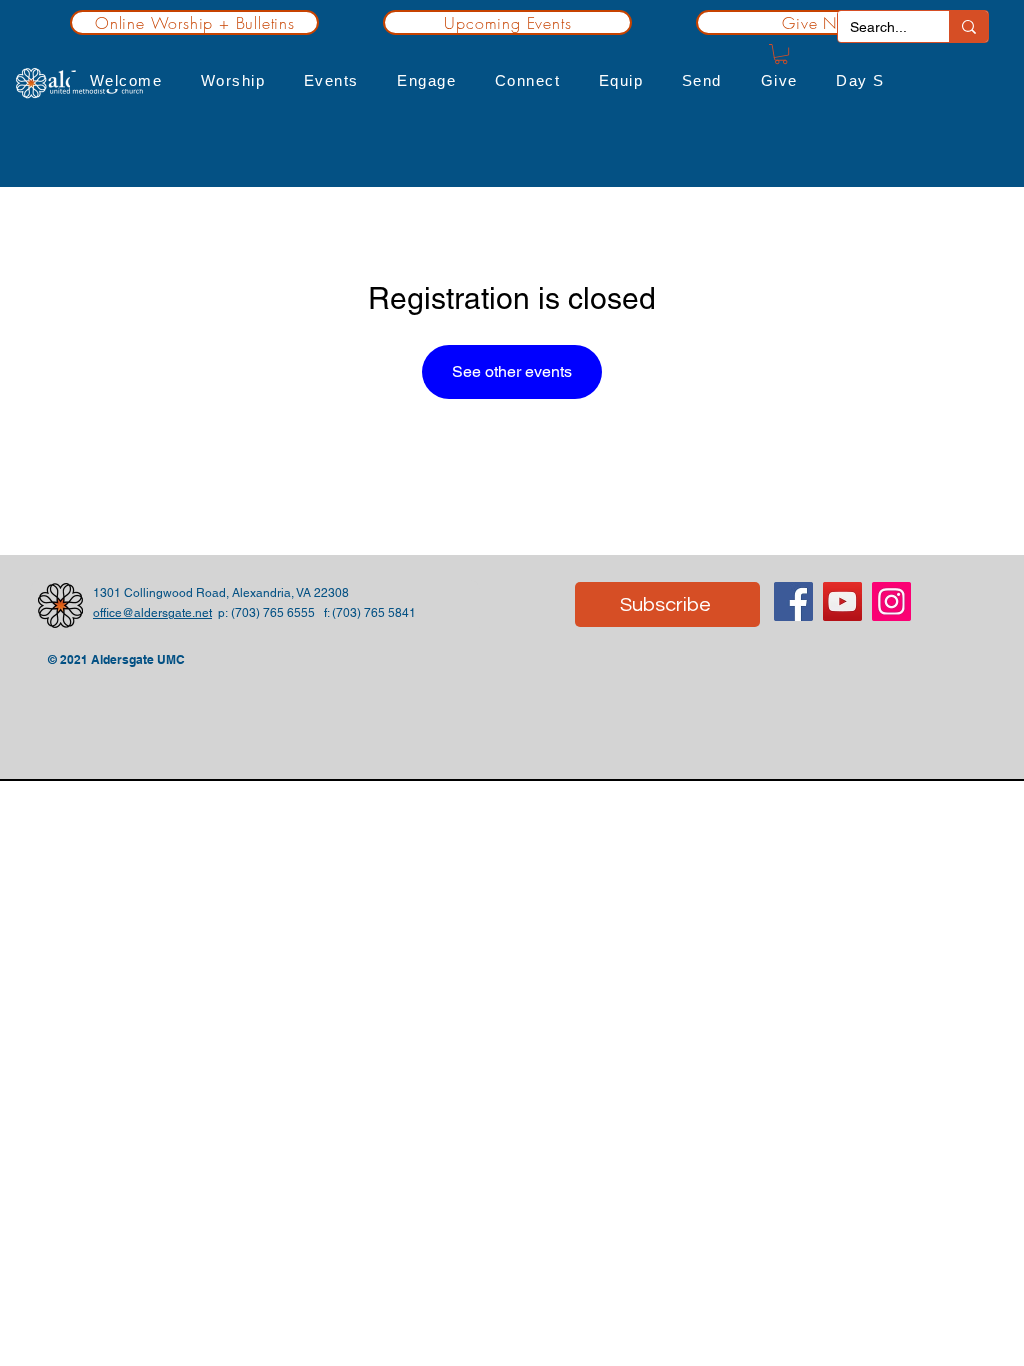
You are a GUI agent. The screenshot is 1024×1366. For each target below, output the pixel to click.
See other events (512, 371)
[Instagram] (891, 601)
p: (221, 613)
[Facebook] (793, 601)
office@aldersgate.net (152, 613)
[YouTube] (842, 601)
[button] (125, 80)
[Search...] (968, 26)
